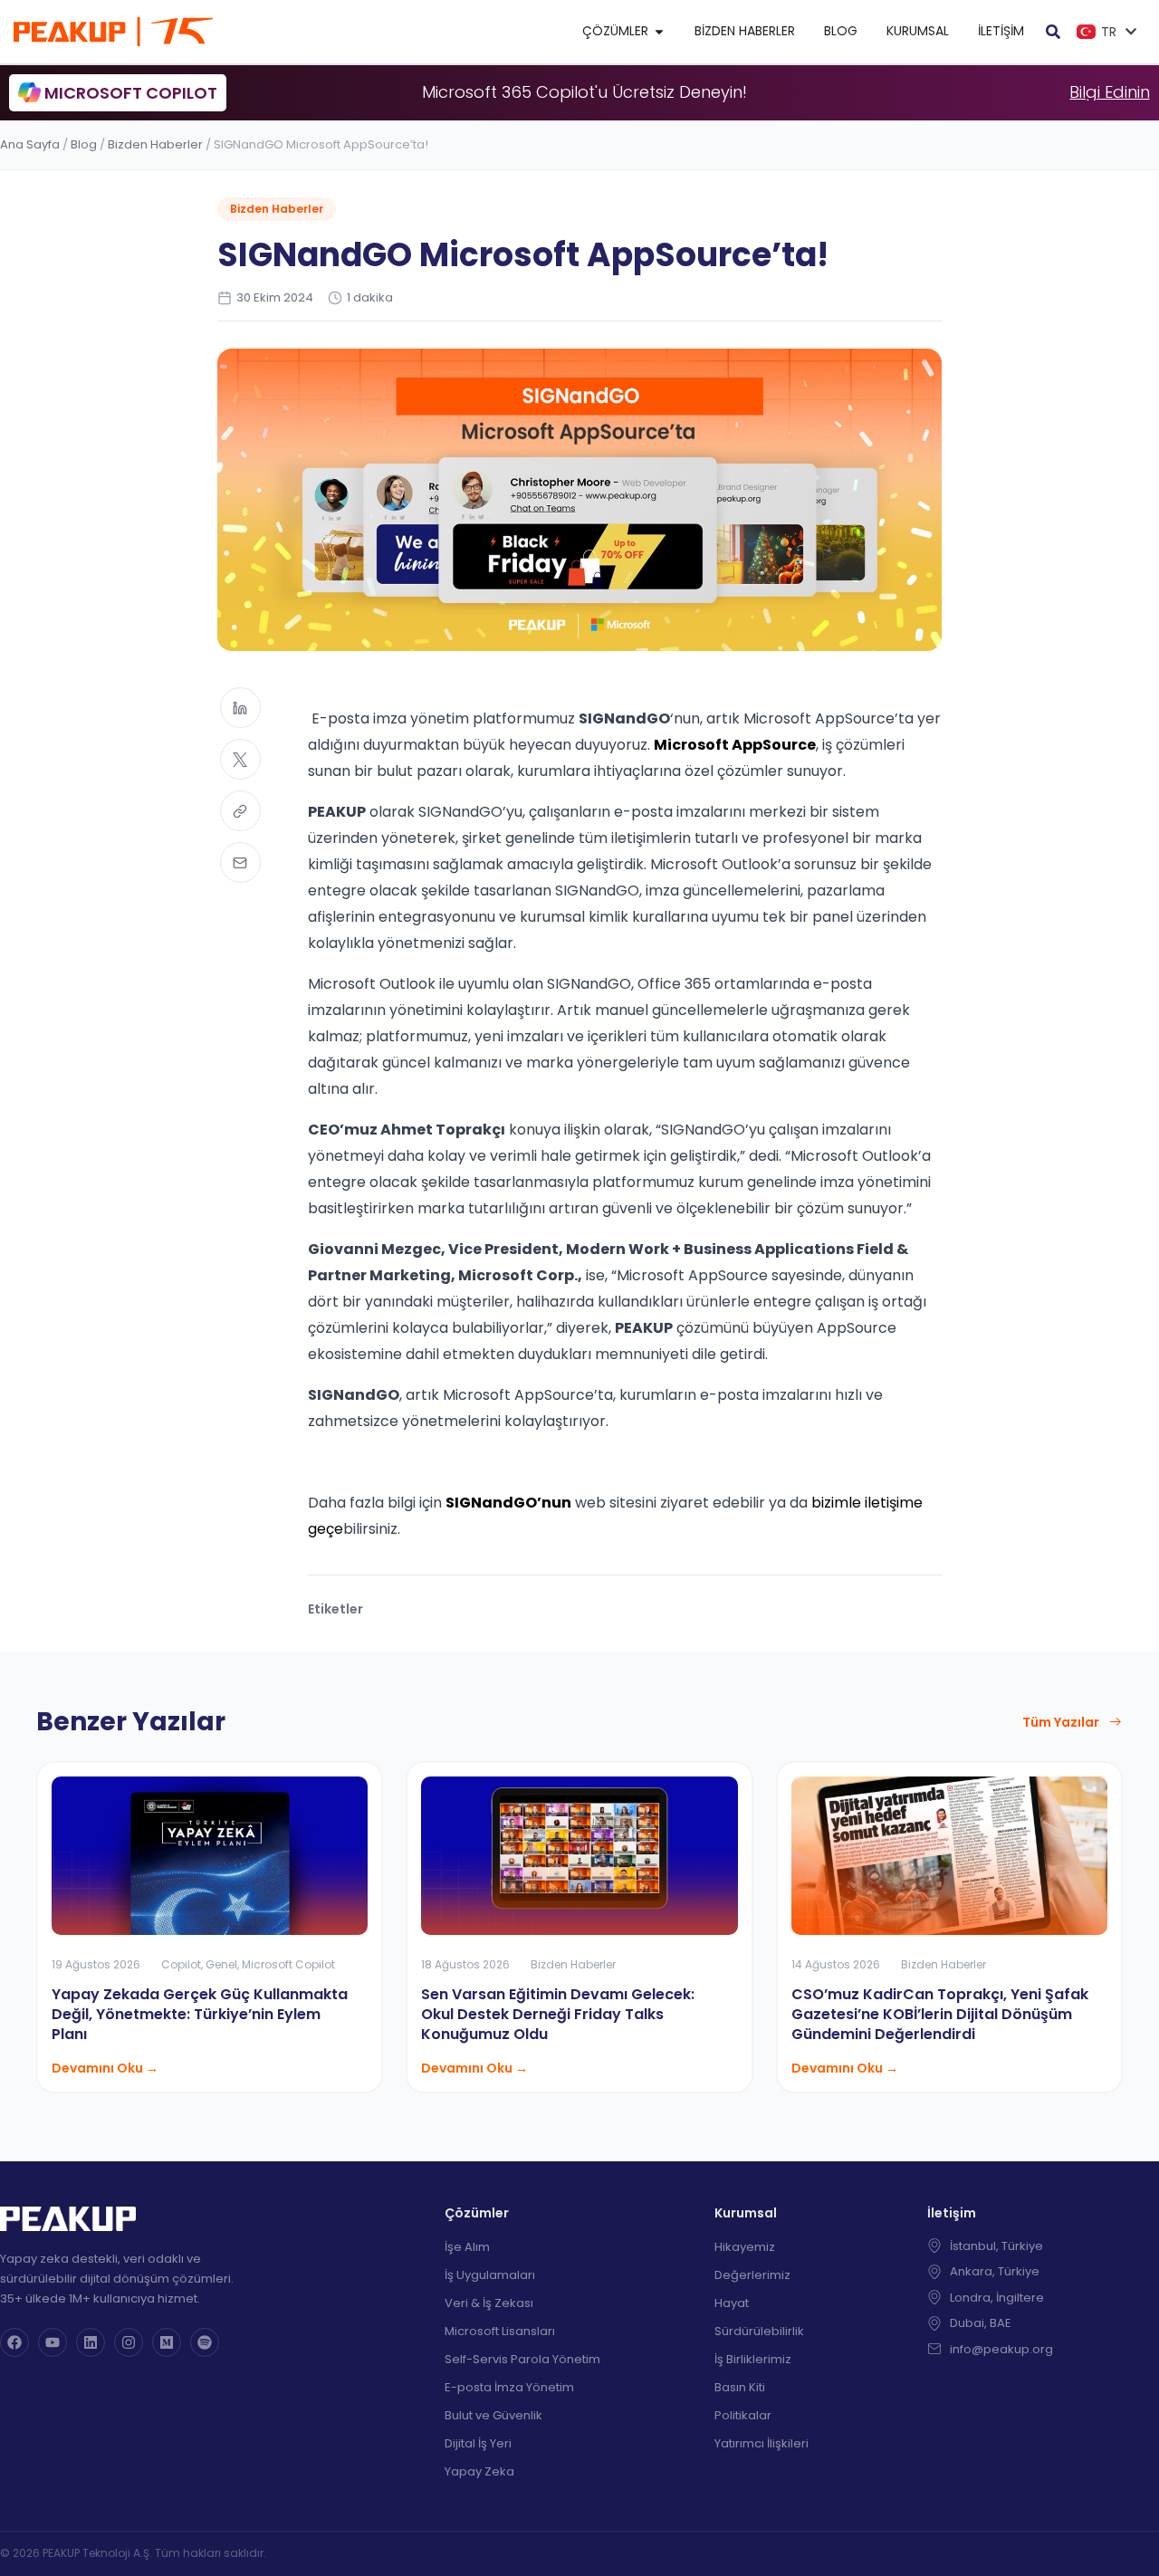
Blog (84, 144)
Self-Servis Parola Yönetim (522, 2359)
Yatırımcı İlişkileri (761, 2443)
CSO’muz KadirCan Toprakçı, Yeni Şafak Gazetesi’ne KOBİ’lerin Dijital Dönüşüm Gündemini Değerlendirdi (940, 2014)
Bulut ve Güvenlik (493, 2415)
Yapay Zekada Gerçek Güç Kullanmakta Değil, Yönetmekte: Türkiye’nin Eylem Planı (200, 2014)
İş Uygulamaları (490, 2275)
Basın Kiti (740, 2387)
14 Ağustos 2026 (836, 1964)
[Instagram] (129, 2342)
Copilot (181, 1964)
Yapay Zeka (479, 2471)
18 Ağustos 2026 (465, 1964)
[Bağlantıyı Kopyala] (240, 811)
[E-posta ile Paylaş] (240, 862)
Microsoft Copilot (288, 1964)
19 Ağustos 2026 (96, 1964)
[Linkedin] (91, 2342)
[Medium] (167, 2342)
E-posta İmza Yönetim (509, 2387)
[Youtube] (53, 2342)
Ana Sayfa (30, 144)
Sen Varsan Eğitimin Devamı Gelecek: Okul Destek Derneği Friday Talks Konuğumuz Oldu (558, 2014)
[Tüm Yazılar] (1116, 1722)
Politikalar (743, 2415)
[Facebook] (14, 2342)
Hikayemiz (745, 2247)
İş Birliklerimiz (753, 2359)
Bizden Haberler (155, 144)
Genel (221, 1964)
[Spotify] (205, 2342)
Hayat (732, 2303)
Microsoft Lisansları (500, 2331)
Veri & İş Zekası (489, 2303)
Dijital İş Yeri (478, 2443)
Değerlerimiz (752, 2275)
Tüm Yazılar (1061, 1722)
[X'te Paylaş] (240, 759)
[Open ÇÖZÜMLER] (659, 31)
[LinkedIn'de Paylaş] (240, 708)
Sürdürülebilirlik (759, 2331)
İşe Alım (467, 2247)
